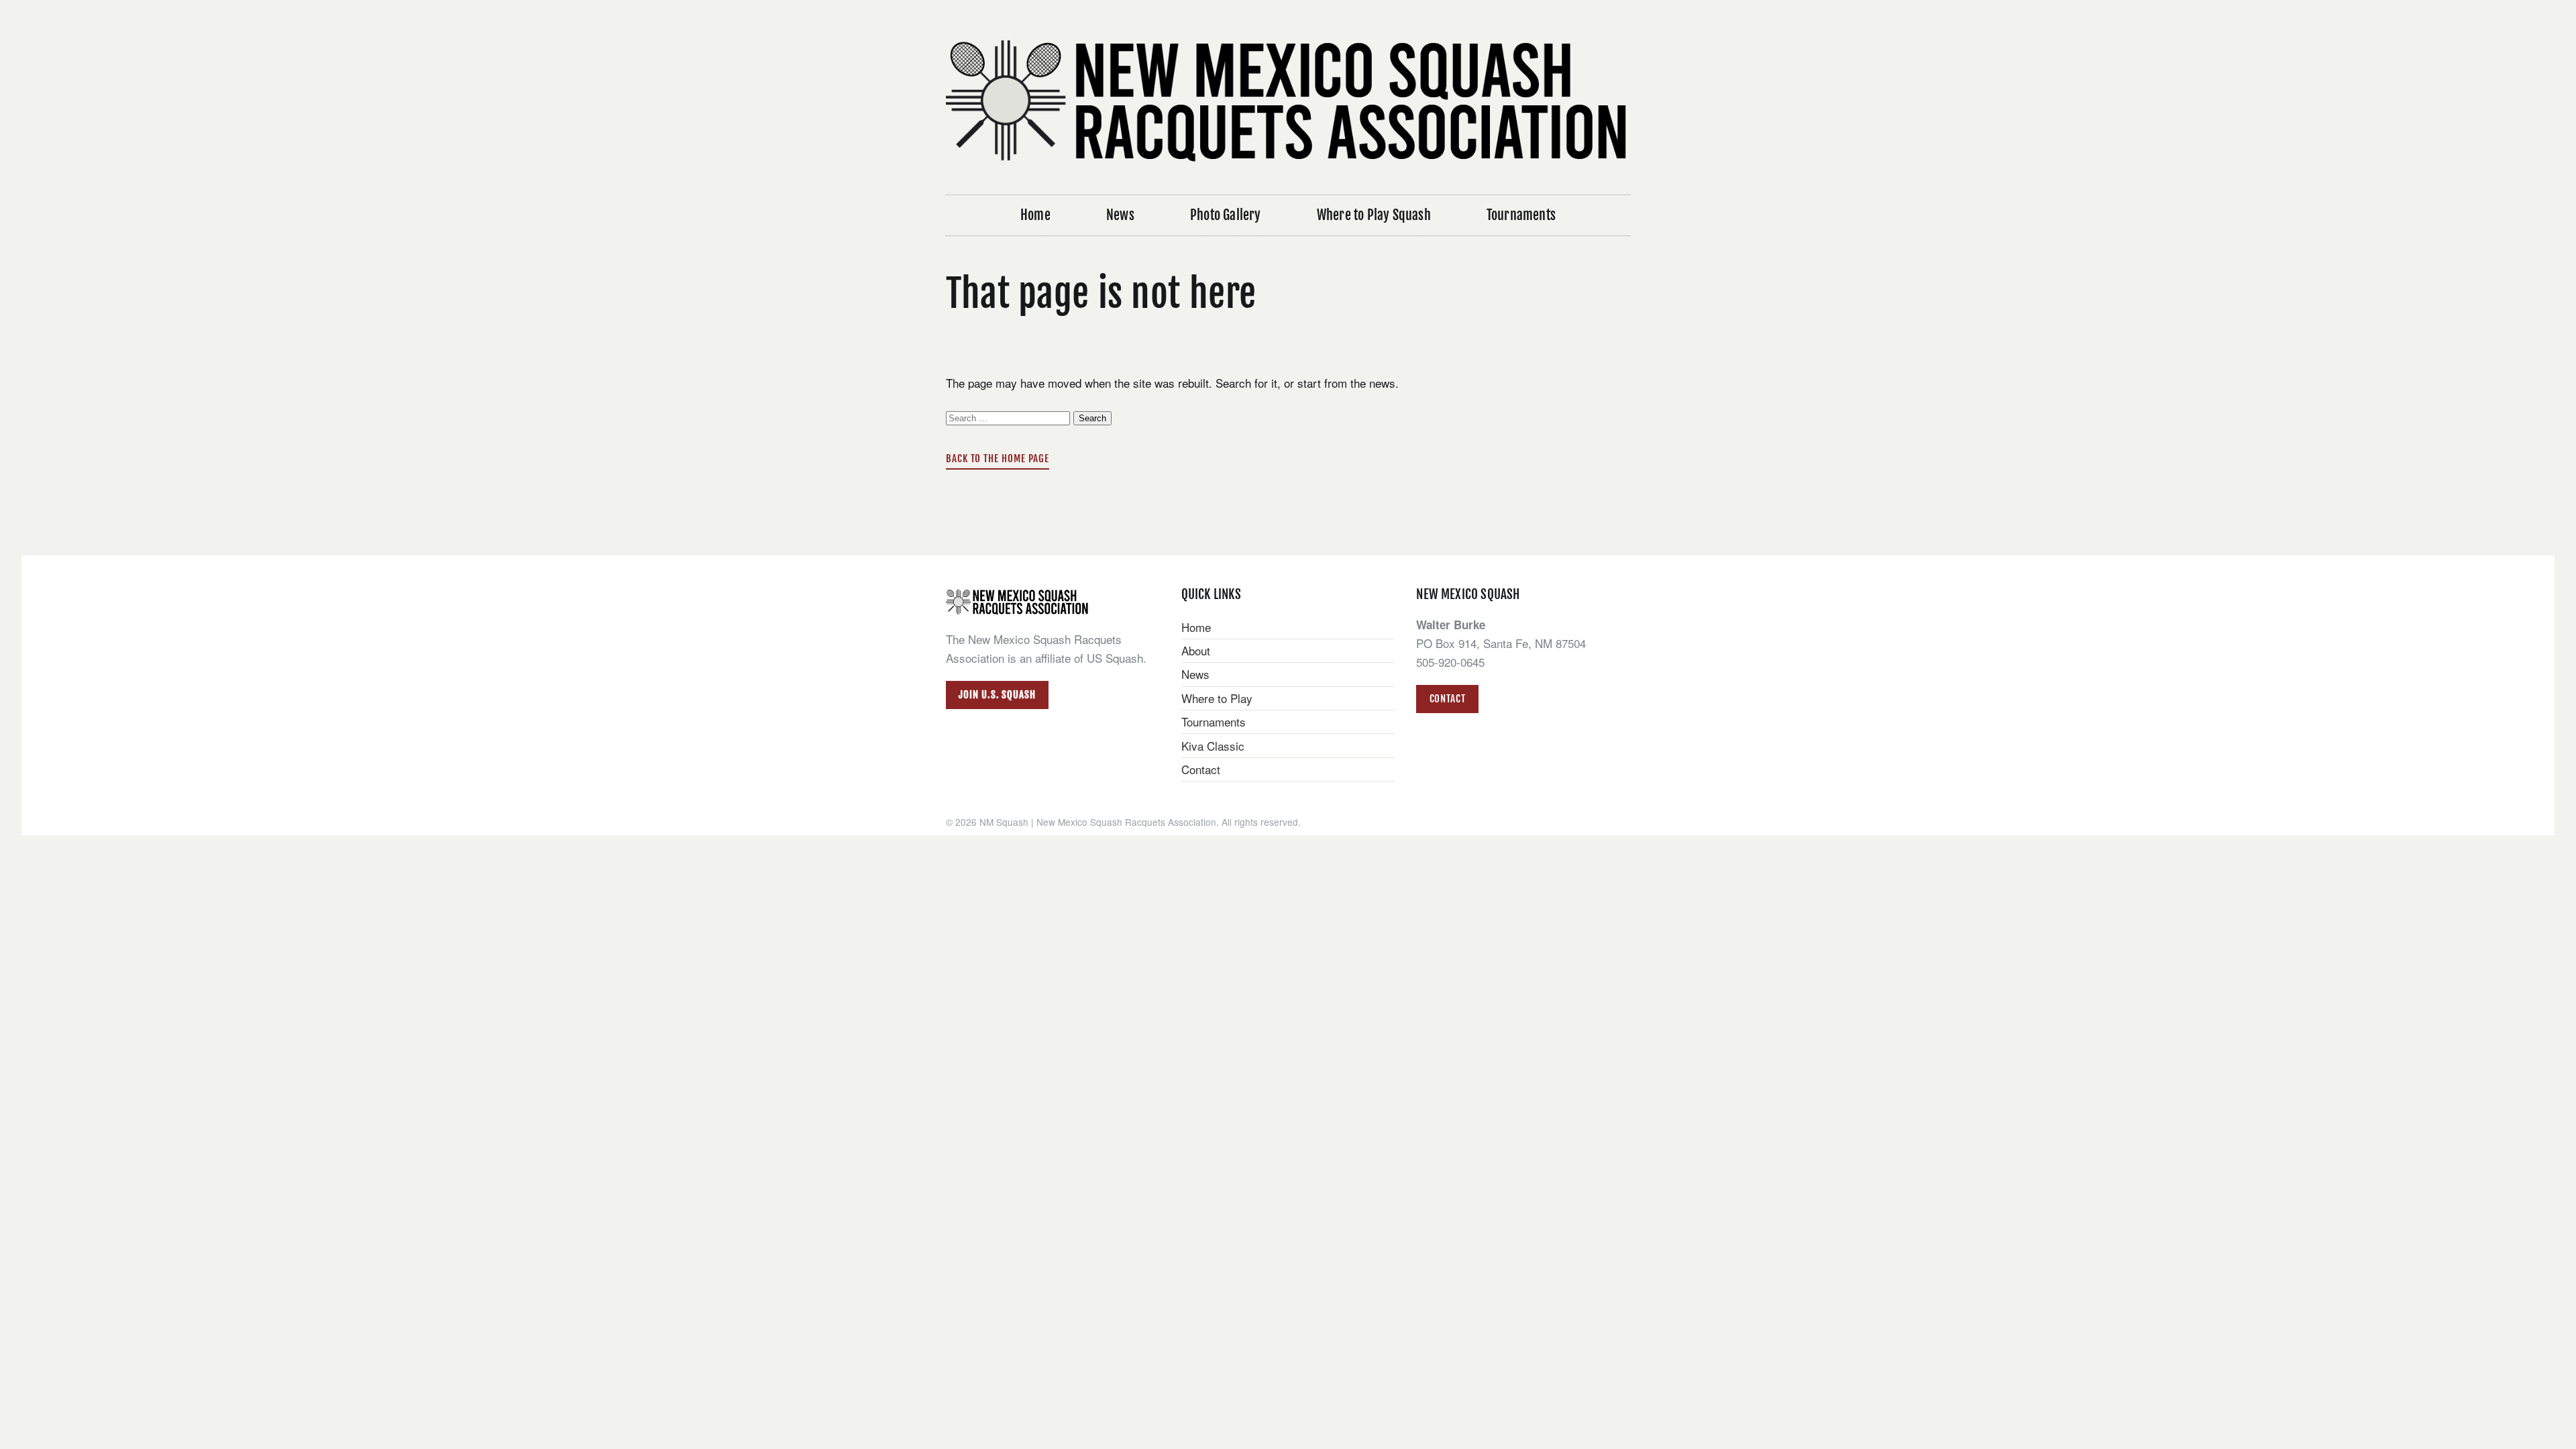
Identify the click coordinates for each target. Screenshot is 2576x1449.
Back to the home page (998, 459)
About (1196, 650)
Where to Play (1217, 698)
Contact (1201, 769)
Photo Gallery (1226, 215)
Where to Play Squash (1374, 215)
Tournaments (1521, 215)
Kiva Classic (1213, 746)
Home (1035, 215)
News (1120, 215)
